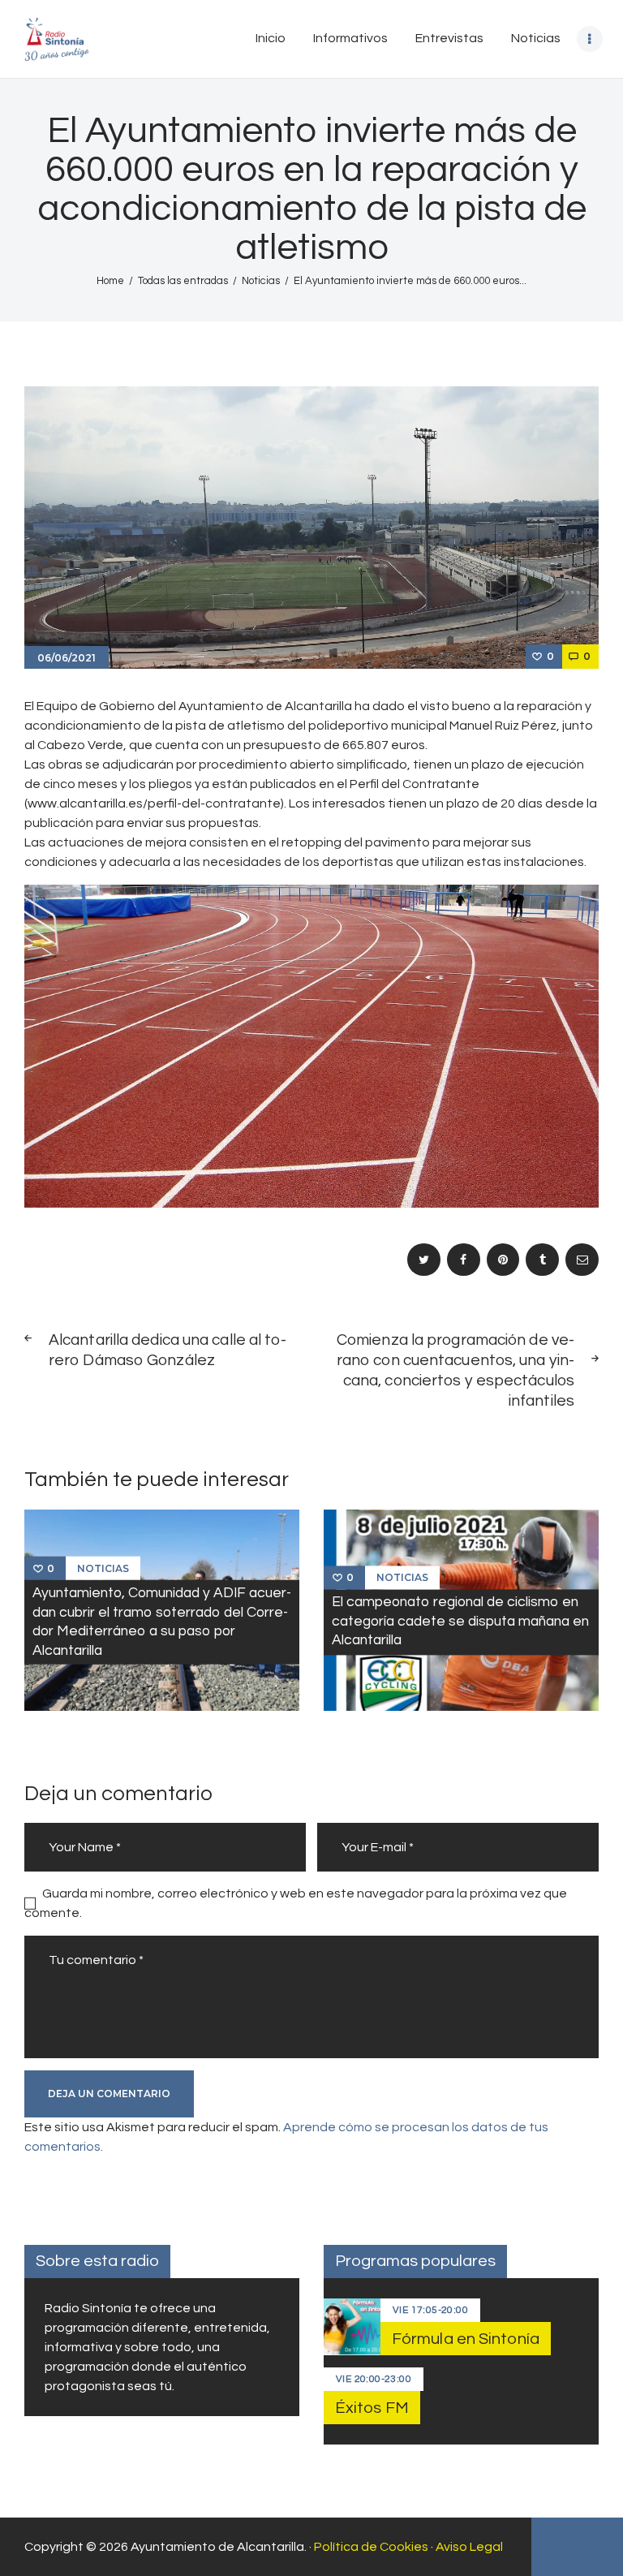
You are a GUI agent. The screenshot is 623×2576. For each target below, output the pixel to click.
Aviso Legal (469, 2547)
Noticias (261, 281)
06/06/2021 (67, 658)
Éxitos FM (372, 2408)
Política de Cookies (371, 2547)
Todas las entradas (183, 281)
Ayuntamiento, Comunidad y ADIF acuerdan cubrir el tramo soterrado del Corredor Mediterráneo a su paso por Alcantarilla (162, 1622)
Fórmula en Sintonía (466, 2339)
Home (110, 281)
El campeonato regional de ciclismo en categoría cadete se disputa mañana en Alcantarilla (460, 1622)
